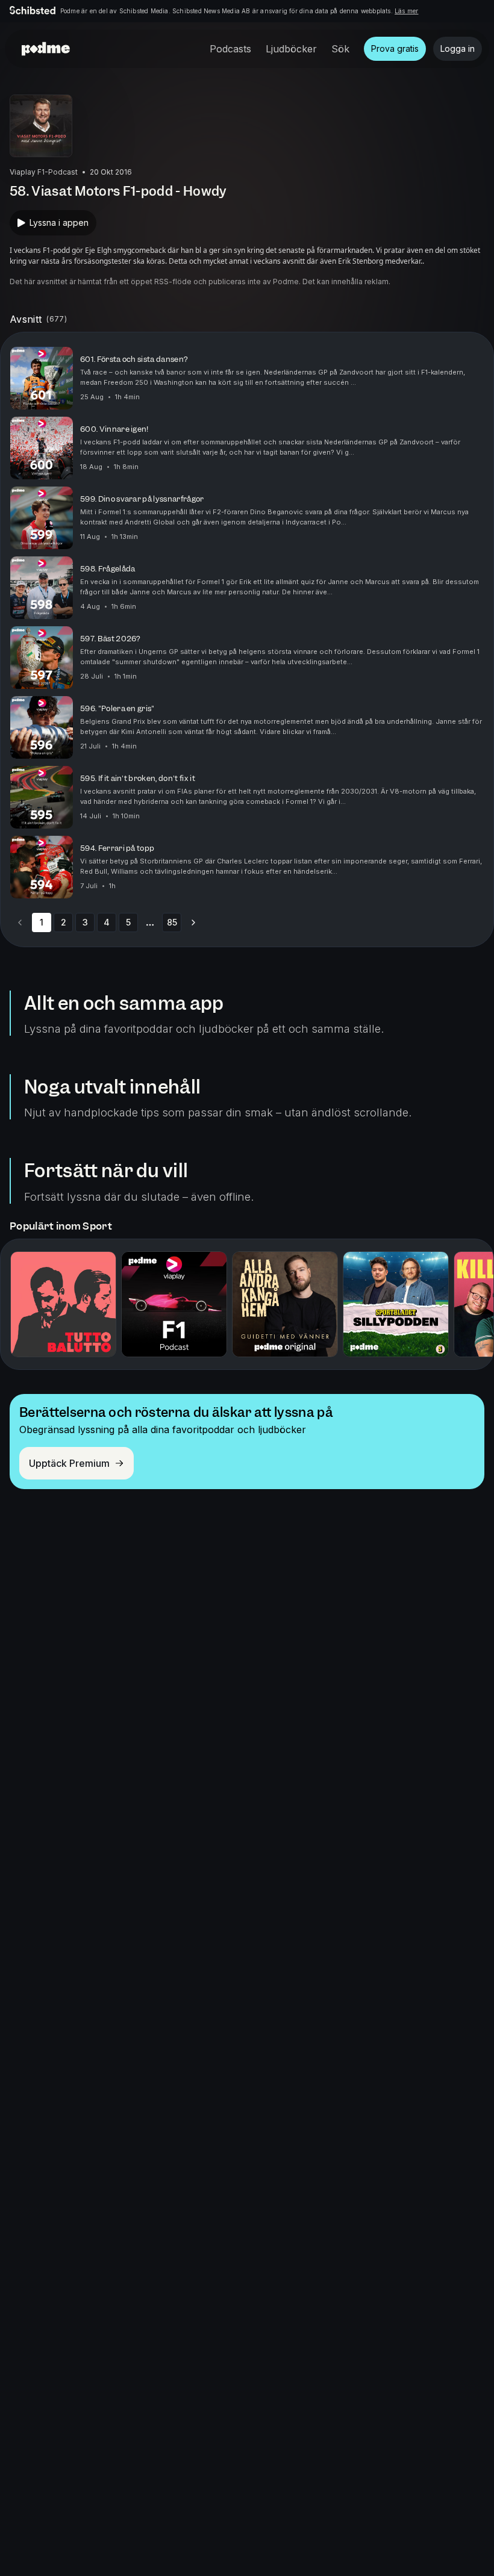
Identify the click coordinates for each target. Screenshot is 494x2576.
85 (172, 922)
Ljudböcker (291, 49)
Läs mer (406, 11)
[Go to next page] (193, 922)
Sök (340, 49)
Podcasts (230, 49)
